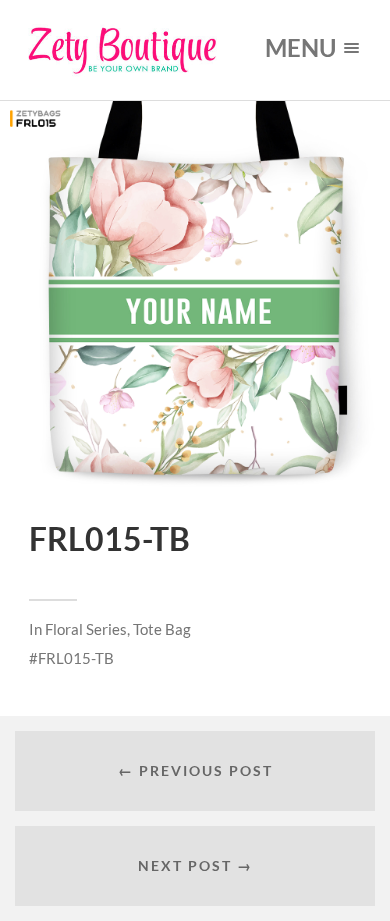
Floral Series (86, 629)
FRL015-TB (76, 658)
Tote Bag (162, 629)
